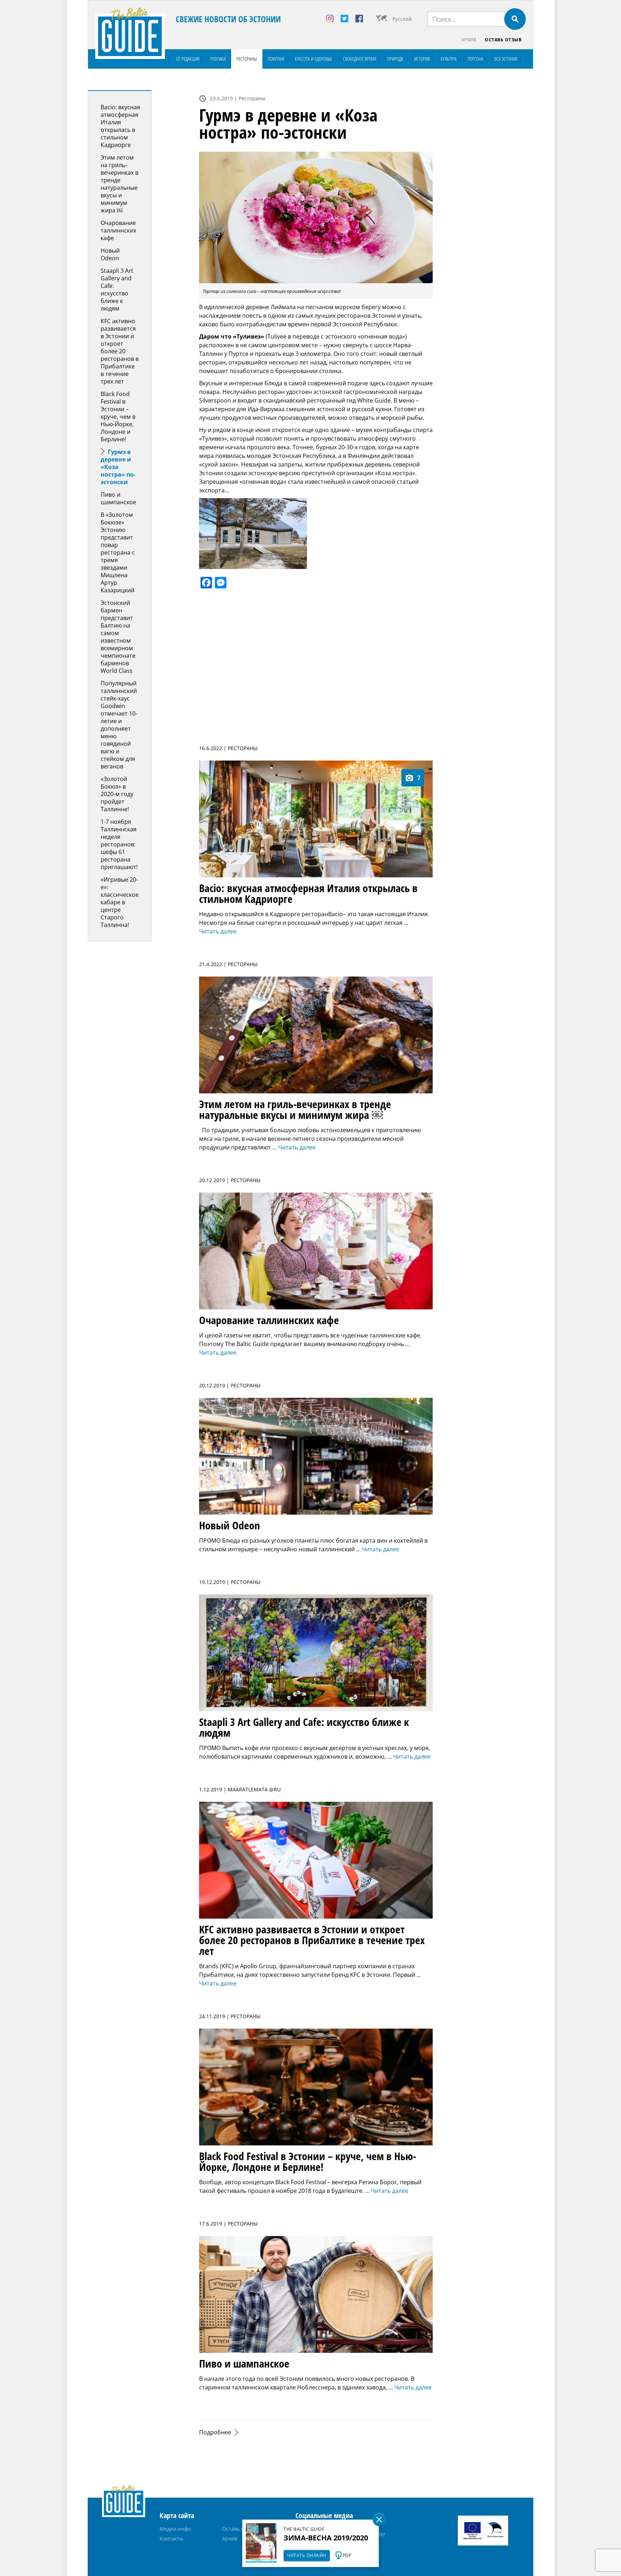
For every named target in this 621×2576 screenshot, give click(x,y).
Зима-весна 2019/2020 (326, 2538)
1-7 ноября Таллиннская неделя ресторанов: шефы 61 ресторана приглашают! (119, 844)
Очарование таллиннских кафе (118, 230)
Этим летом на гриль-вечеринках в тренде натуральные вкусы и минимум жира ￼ (119, 184)
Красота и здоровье (313, 59)
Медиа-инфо (175, 2529)
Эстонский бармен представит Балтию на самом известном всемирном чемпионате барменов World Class (118, 637)
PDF (347, 2555)
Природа (395, 59)
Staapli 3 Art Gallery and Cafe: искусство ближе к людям (117, 290)
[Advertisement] (488, 198)
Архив (469, 40)
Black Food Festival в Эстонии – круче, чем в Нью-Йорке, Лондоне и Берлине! (118, 417)
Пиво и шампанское (118, 498)
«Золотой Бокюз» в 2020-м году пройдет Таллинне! (117, 794)
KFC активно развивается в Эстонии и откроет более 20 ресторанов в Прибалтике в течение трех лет (120, 351)
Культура (449, 59)
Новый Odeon (110, 254)
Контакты (171, 2538)
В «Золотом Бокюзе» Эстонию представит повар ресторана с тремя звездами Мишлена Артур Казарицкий (118, 552)
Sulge (379, 2520)
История (422, 59)
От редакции (188, 59)
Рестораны (247, 59)
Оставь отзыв (503, 40)
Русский (402, 19)
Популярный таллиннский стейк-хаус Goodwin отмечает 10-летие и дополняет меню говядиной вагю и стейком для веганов (119, 725)
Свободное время (360, 59)
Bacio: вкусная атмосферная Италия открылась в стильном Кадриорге (120, 126)
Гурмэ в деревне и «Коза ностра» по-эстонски (118, 467)
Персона (475, 59)
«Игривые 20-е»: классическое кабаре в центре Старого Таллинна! (120, 902)
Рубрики (218, 59)
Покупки (276, 59)
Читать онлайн (307, 2555)
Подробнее (215, 2432)
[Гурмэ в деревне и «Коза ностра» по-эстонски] (316, 217)
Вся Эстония (506, 59)
